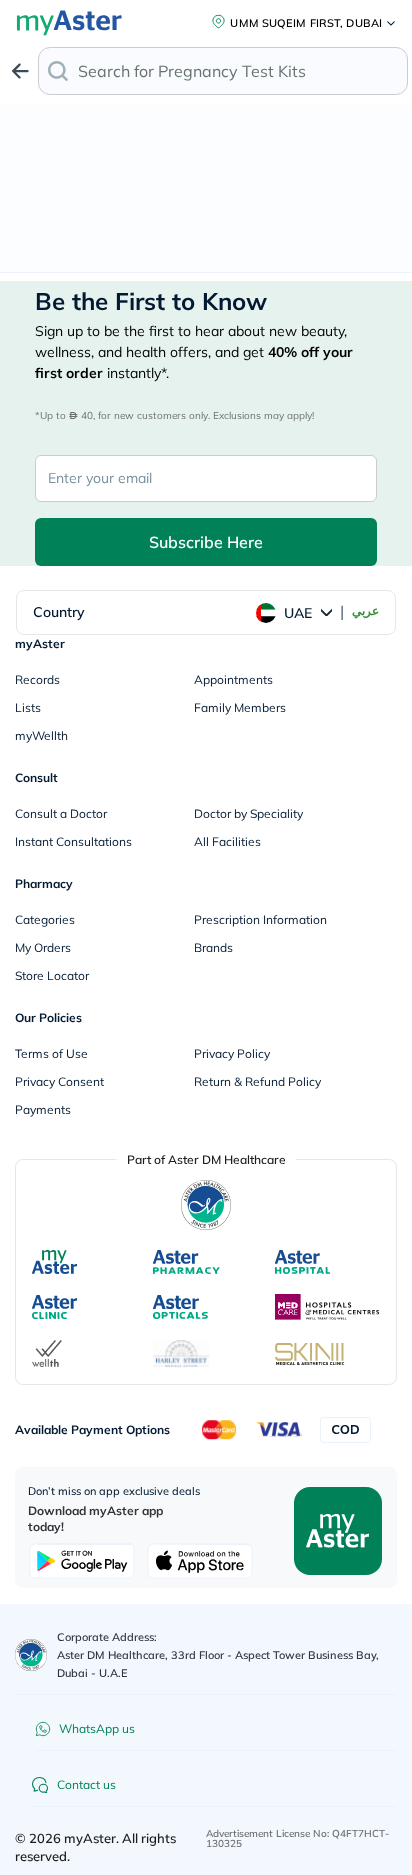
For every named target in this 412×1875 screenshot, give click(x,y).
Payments (43, 1109)
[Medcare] (327, 1307)
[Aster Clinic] (55, 1307)
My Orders (43, 947)
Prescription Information (260, 919)
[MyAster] (54, 1262)
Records (37, 679)
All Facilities (227, 841)
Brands (213, 947)
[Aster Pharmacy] (186, 1262)
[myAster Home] (31, 1655)
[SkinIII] (310, 1354)
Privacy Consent (59, 1081)
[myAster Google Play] (82, 1561)
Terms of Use (51, 1053)
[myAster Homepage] (338, 1529)
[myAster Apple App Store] (200, 1561)
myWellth (41, 735)
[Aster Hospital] (303, 1262)
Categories (45, 919)
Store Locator (52, 975)
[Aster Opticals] (180, 1307)
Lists (28, 707)
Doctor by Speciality (248, 813)
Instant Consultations (73, 841)
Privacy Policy (232, 1053)
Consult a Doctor (61, 813)
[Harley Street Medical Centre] (181, 1354)
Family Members (240, 707)
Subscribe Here (206, 542)
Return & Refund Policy (257, 1081)
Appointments (233, 679)
